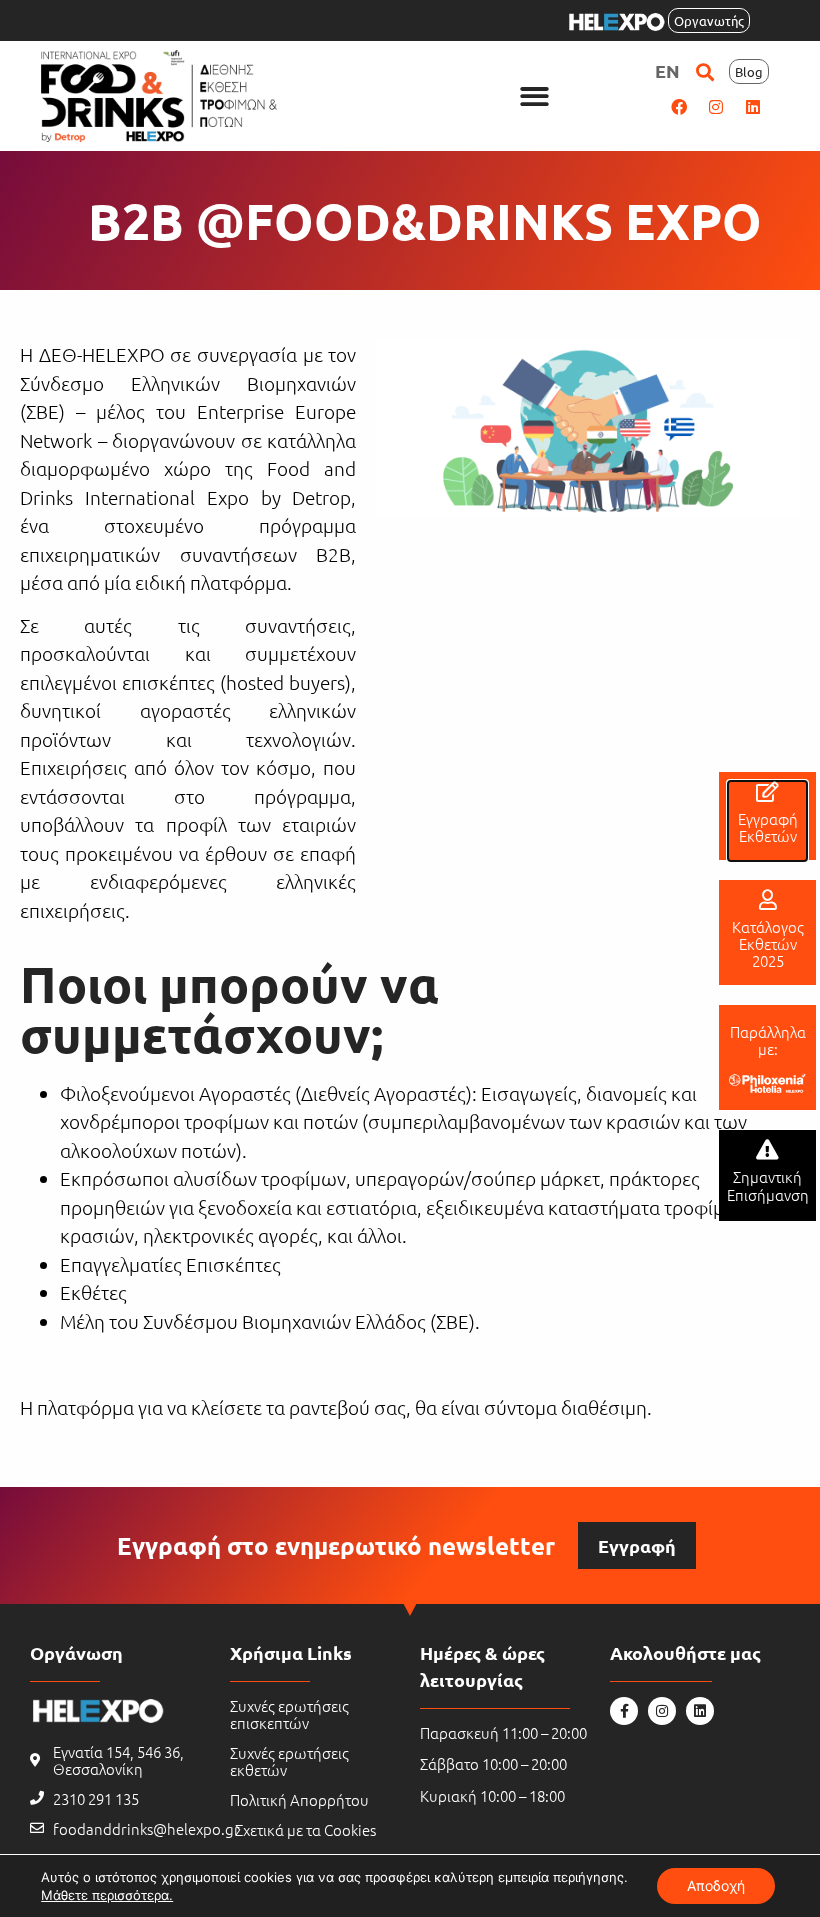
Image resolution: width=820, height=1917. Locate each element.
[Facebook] (679, 107)
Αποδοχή (716, 1885)
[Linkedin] (753, 107)
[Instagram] (716, 107)
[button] (534, 96)
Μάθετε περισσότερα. (107, 1895)
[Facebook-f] (624, 1711)
